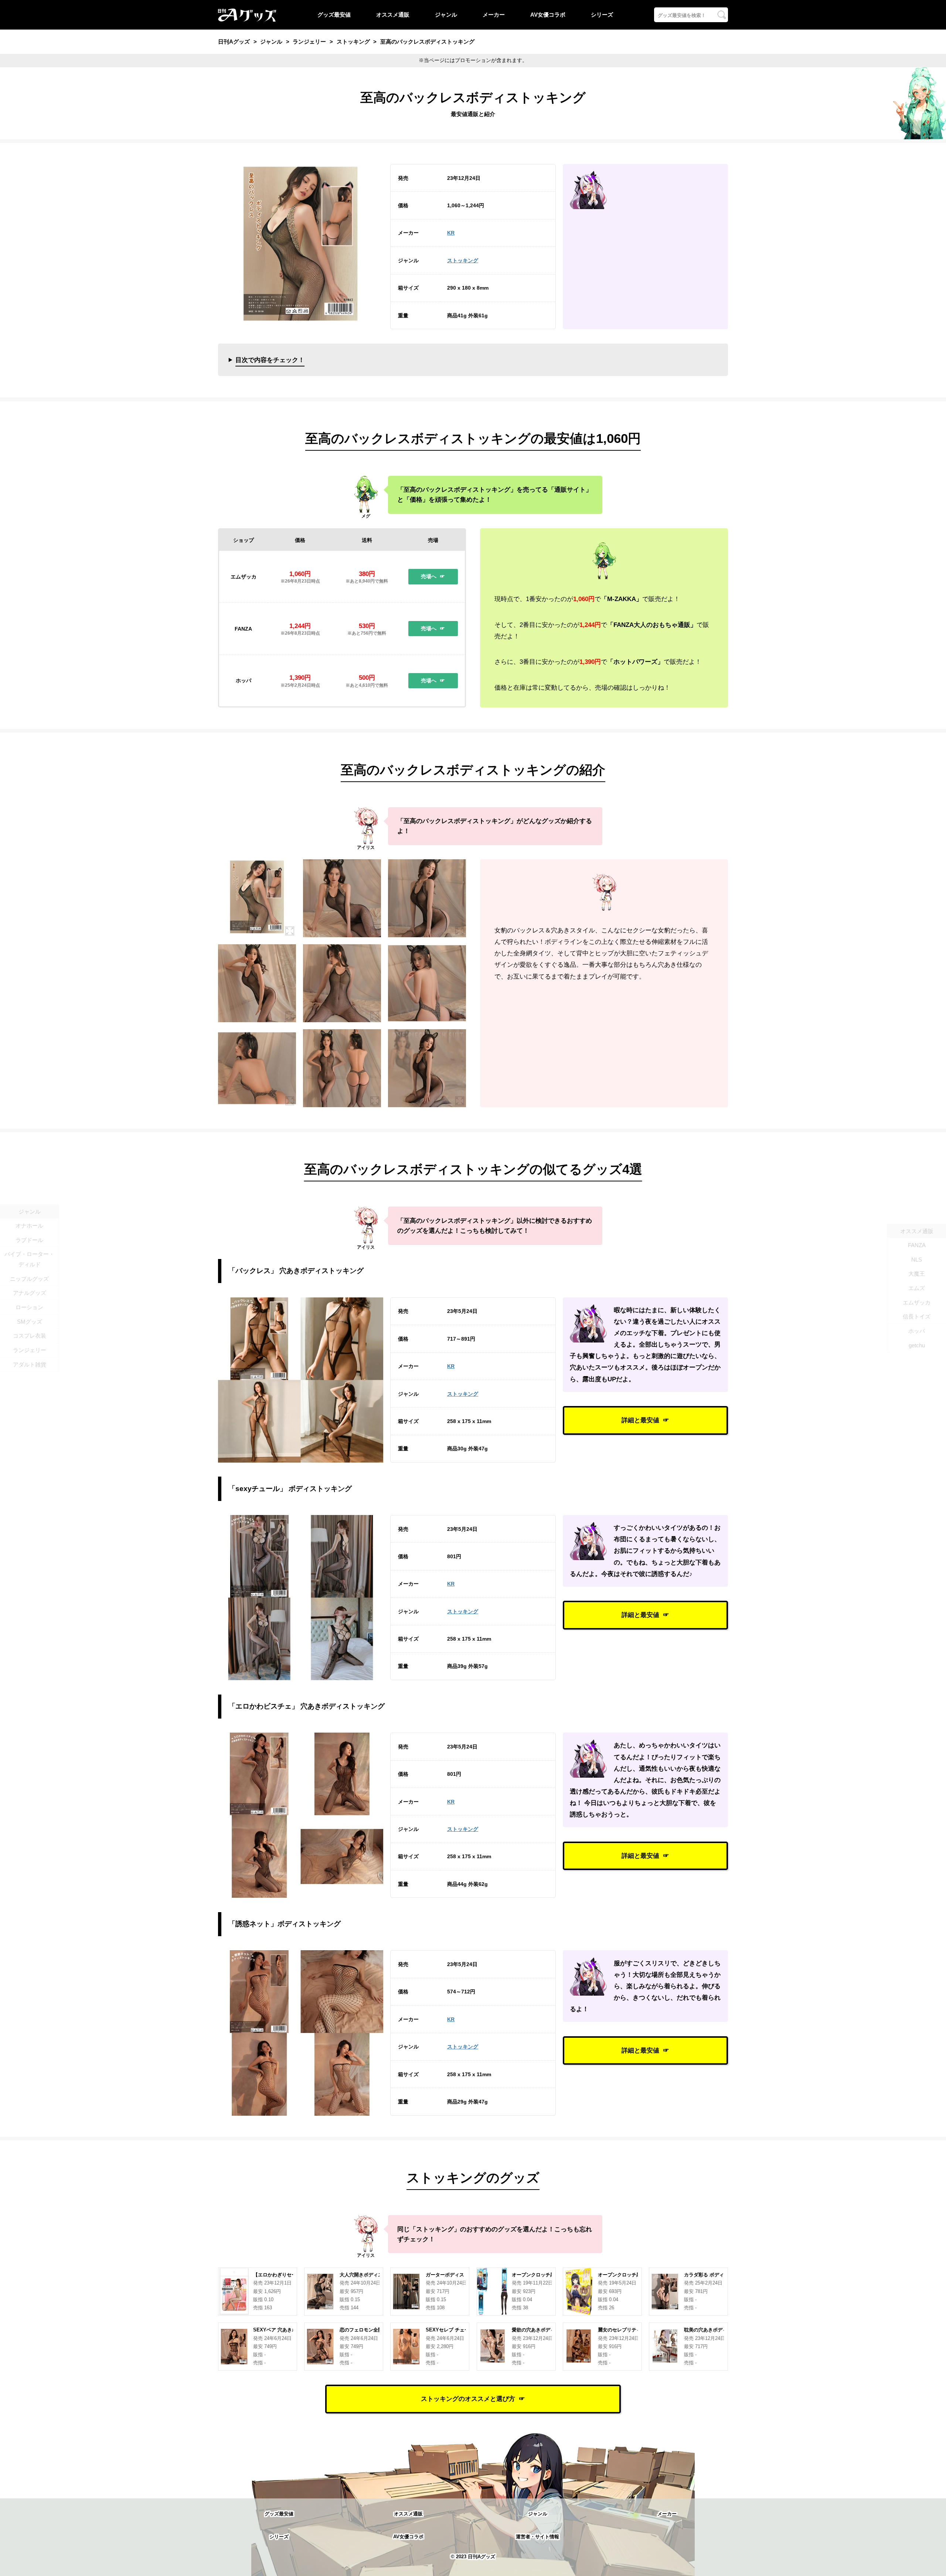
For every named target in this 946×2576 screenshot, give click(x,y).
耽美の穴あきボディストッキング (720, 2330)
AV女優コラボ (548, 15)
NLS (917, 1259)
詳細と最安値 (640, 1420)
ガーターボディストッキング (457, 2275)
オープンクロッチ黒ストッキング (634, 2275)
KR (451, 233)
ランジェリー (30, 1350)
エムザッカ (917, 1302)
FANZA (917, 1245)
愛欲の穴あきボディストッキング (548, 2330)
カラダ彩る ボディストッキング (718, 2275)
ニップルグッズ (29, 1279)
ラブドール (29, 1240)
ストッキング (463, 260)
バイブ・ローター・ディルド (29, 1260)
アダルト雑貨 (30, 1364)
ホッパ (917, 1331)
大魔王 (917, 1274)
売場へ (429, 576)
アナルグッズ (30, 1293)
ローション (29, 1307)
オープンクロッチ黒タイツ (541, 2275)
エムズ (917, 1288)
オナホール (29, 1226)
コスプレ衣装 (30, 1336)
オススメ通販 (393, 15)
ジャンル (446, 15)
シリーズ (602, 15)
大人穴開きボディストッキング (373, 2275)
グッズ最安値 (334, 15)
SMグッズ (30, 1322)
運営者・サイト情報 (537, 2537)
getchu (917, 1345)
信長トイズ (917, 1316)
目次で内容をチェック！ (270, 360)
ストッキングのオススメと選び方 (468, 2399)
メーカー (494, 15)
